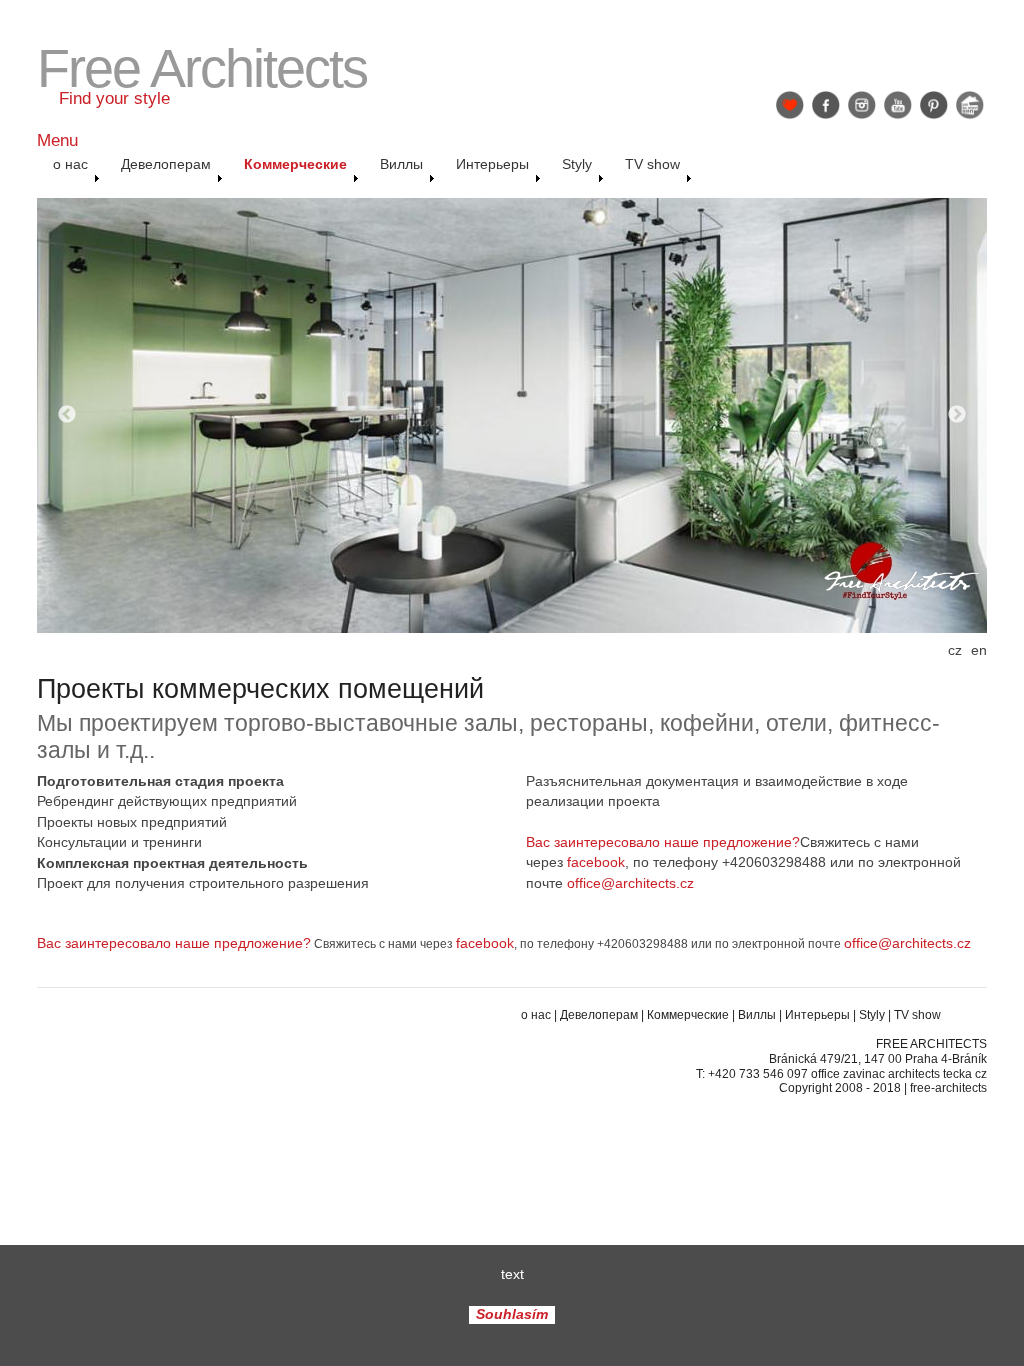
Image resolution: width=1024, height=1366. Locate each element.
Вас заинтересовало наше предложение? (663, 842)
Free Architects (202, 68)
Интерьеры (817, 1015)
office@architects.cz (630, 883)
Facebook (826, 105)
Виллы (757, 1015)
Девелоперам (599, 1015)
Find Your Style (790, 105)
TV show (917, 1015)
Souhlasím (512, 1315)
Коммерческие (688, 1015)
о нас (536, 1015)
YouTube (898, 105)
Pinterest (934, 105)
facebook (596, 862)
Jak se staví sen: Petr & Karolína (970, 105)
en (979, 650)
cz (955, 650)
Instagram (862, 105)
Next (957, 415)
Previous (67, 415)
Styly (872, 1015)
